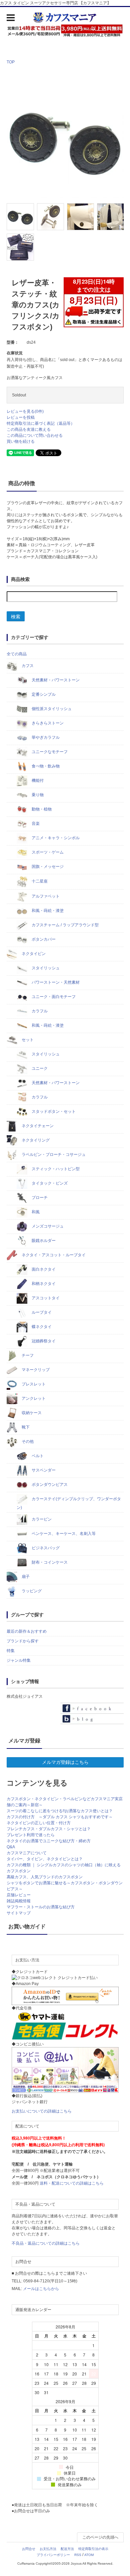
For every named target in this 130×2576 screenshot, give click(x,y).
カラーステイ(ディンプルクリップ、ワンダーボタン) (69, 1503)
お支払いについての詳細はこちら (42, 2111)
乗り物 (37, 795)
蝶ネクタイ (41, 1327)
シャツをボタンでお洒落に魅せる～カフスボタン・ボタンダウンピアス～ (65, 1886)
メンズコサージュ (47, 1226)
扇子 (25, 1577)
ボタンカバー (43, 939)
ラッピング (31, 1591)
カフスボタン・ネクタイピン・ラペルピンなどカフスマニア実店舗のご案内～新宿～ (65, 1802)
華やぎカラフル (45, 737)
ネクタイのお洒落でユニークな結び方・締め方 (49, 1841)
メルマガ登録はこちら (65, 1762)
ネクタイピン (33, 954)
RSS (78, 2555)
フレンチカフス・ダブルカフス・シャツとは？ (49, 1829)
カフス (27, 666)
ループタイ (41, 1312)
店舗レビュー (19, 1895)
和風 (35, 1212)
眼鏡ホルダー (43, 1241)
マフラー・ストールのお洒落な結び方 (41, 1907)
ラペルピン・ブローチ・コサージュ (53, 1155)
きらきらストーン (47, 723)
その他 (27, 1441)
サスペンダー (43, 1470)
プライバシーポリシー (53, 2555)
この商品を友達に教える (29, 429)
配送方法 (67, 2549)
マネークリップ (35, 1370)
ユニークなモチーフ (49, 752)
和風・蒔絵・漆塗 (47, 911)
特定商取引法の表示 (93, 2549)
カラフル (39, 1011)
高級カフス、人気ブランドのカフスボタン (45, 1877)
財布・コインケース (49, 1562)
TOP (11, 62)
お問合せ (29, 2549)
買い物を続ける (21, 441)
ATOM (89, 2555)
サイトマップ (19, 1913)
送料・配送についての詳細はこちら (72, 2183)
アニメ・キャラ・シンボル (55, 838)
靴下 (25, 1427)
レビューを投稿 (21, 417)
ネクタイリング (35, 1140)
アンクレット (33, 1398)
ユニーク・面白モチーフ (53, 997)
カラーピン (41, 1519)
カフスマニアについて (27, 1853)
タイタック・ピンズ (49, 1183)
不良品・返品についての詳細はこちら (46, 2243)
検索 (16, 616)
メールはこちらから (41, 2289)
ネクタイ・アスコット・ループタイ (53, 1255)
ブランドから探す (23, 1641)
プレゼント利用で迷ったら (31, 1835)
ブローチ (39, 1198)
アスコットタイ (45, 1298)
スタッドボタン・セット (53, 1111)
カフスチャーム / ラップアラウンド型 (65, 925)
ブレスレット (33, 1384)
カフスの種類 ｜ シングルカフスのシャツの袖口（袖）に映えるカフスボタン (64, 1868)
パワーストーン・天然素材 (55, 982)
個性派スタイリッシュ (51, 709)
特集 (11, 1651)
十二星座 (39, 882)
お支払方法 (48, 2549)
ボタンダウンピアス (49, 1485)
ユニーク (39, 1068)
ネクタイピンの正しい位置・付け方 (39, 1823)
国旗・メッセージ (47, 867)
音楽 (35, 824)
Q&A (11, 1847)
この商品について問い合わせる (35, 435)
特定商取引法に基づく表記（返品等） (41, 423)
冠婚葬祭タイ (43, 1341)
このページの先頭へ (100, 2537)
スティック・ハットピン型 (55, 1169)
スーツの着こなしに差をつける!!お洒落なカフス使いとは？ (60, 1811)
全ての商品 (17, 654)
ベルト (37, 1456)
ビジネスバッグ (45, 1548)
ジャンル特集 (19, 1660)
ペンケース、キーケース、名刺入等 (63, 1534)
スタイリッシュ (45, 968)
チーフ (27, 1355)
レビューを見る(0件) (25, 411)
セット (27, 1040)
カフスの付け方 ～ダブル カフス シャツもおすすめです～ (60, 1817)
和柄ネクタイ (43, 1284)
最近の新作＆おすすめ (27, 1631)
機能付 (37, 780)
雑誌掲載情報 (19, 1901)
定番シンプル (43, 694)
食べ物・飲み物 (45, 766)
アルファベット (45, 896)
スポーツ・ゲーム (47, 852)
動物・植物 (41, 809)
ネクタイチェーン (37, 1126)
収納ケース (31, 1413)
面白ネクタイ (43, 1269)
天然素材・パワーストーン (55, 680)
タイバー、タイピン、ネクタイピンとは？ (45, 1859)
